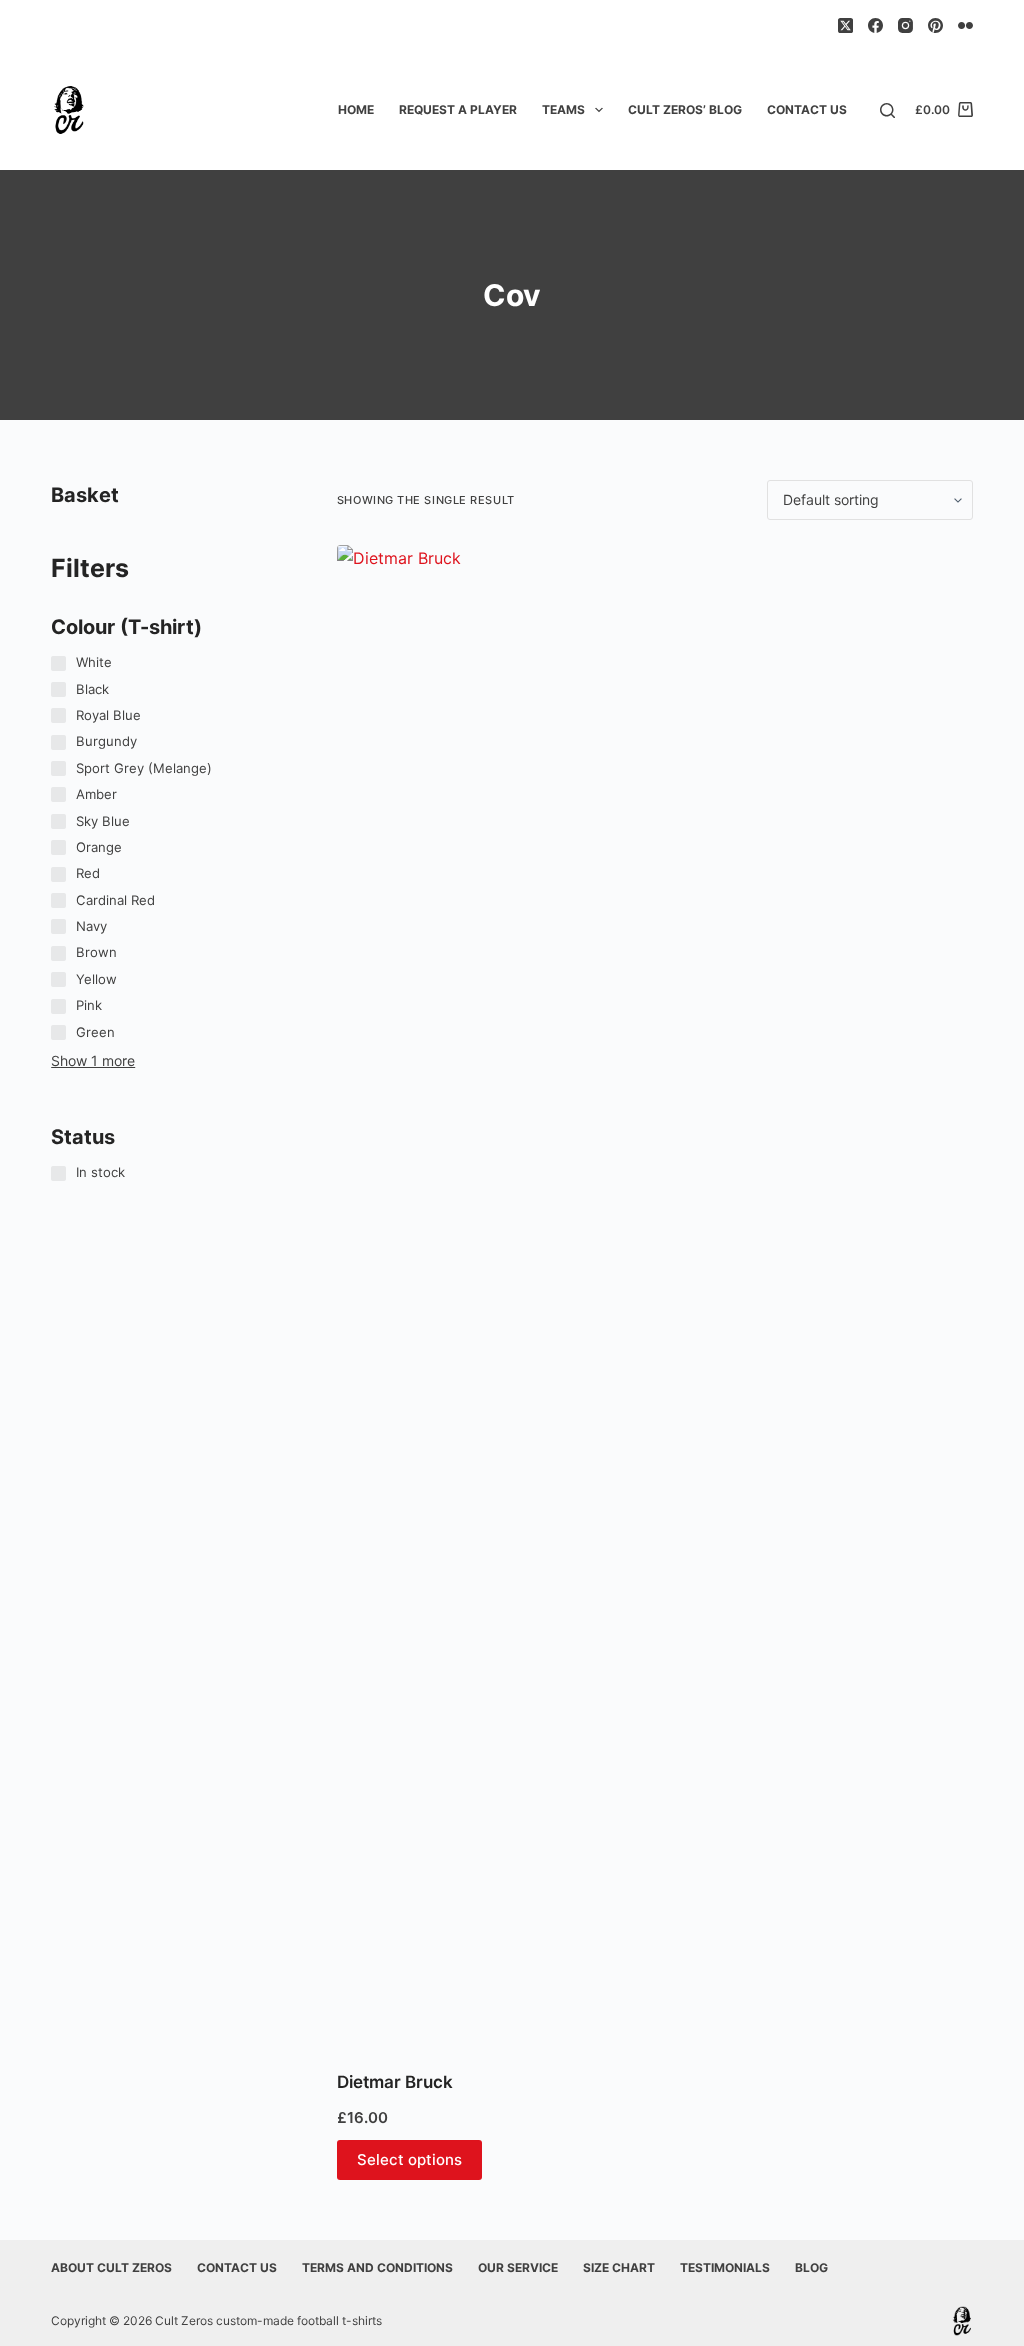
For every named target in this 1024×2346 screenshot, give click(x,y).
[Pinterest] (935, 25)
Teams (563, 109)
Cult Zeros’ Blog (685, 109)
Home (356, 109)
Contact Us (807, 109)
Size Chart (619, 2267)
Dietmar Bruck (395, 2082)
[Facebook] (875, 25)
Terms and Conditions (377, 2267)
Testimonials (725, 2267)
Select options (409, 2159)
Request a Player (458, 109)
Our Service (518, 2267)
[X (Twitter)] (845, 25)
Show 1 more (93, 1060)
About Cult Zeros (111, 2267)
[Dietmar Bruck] (433, 1295)
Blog (811, 2267)
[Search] (887, 110)
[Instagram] (905, 25)
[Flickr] (965, 25)
